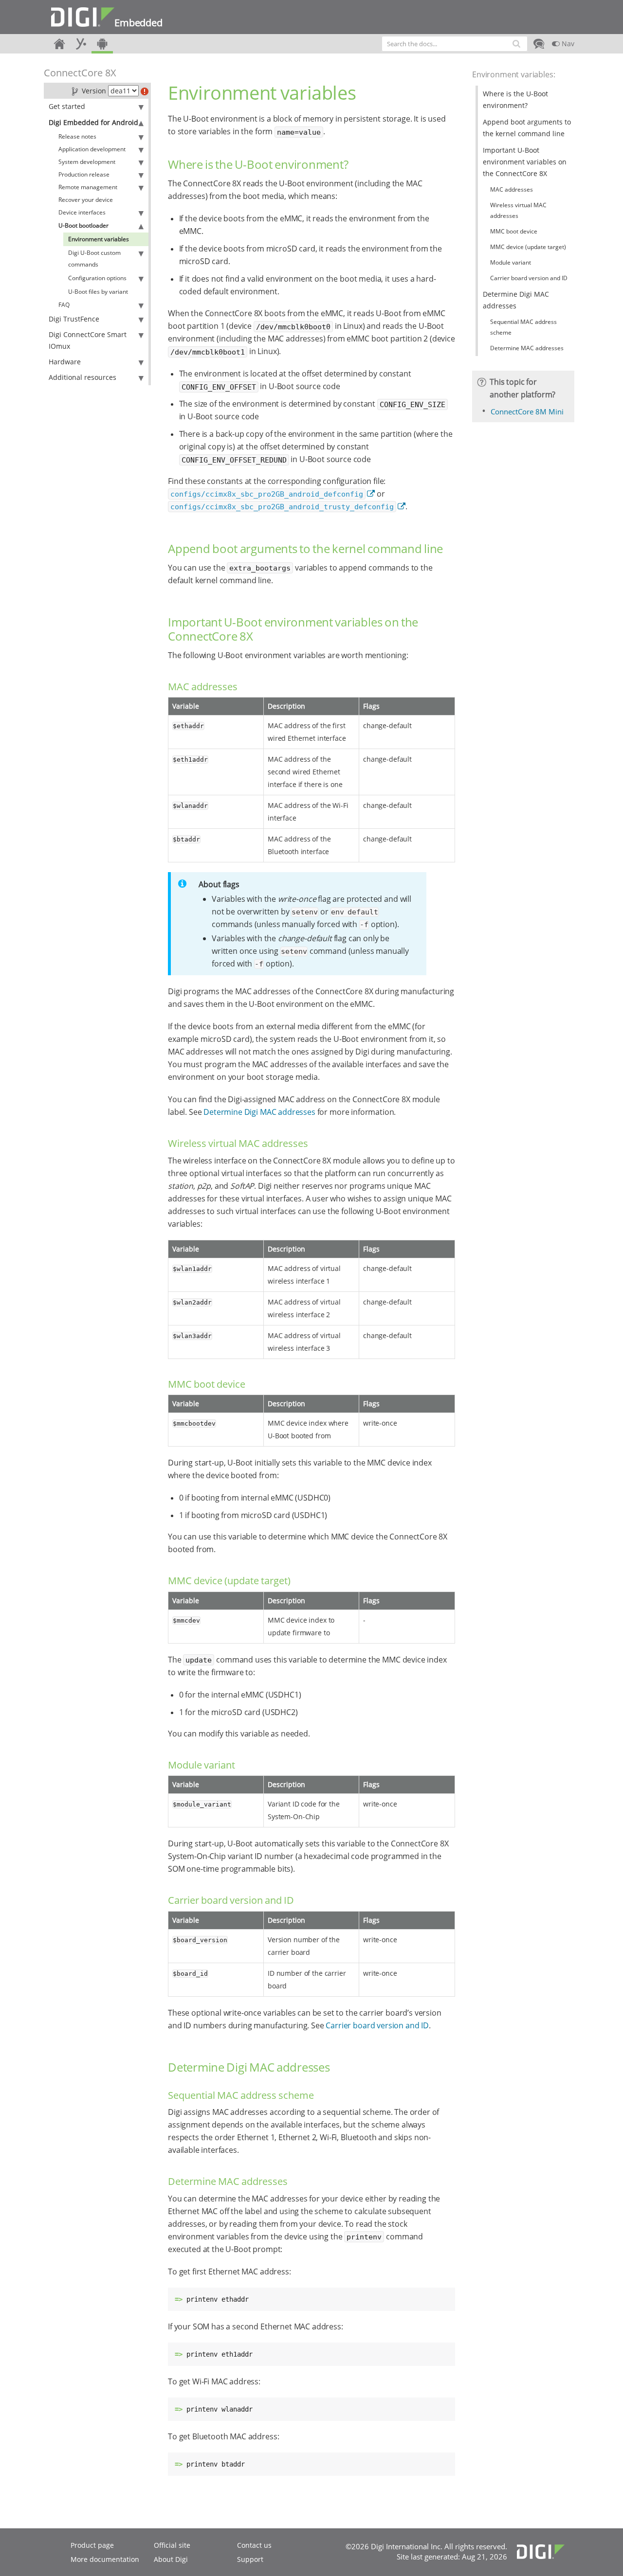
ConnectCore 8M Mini (527, 411)
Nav (567, 44)
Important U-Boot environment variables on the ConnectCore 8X (525, 162)
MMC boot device (514, 231)
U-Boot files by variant (98, 292)
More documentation (105, 2559)
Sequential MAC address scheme (523, 327)
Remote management (88, 187)
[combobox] (455, 44)
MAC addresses (512, 189)
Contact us (254, 2545)
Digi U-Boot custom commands (94, 259)
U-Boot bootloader (83, 225)
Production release (84, 174)
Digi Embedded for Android (93, 122)
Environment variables (99, 239)
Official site (172, 2545)
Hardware (65, 362)
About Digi (171, 2559)
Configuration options (97, 278)
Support (250, 2559)
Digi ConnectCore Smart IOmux (88, 340)
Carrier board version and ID (377, 2025)
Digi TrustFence (74, 319)
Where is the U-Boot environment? (515, 99)
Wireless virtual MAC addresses (518, 210)
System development (87, 162)
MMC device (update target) (528, 247)
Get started (67, 106)
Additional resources (82, 377)
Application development (92, 149)
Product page (92, 2545)
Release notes (77, 136)
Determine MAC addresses (527, 348)
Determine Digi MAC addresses (259, 1112)
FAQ (64, 305)
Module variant (511, 262)
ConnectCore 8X (80, 73)
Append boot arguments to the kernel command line (527, 128)
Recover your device (86, 200)
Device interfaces (82, 212)
